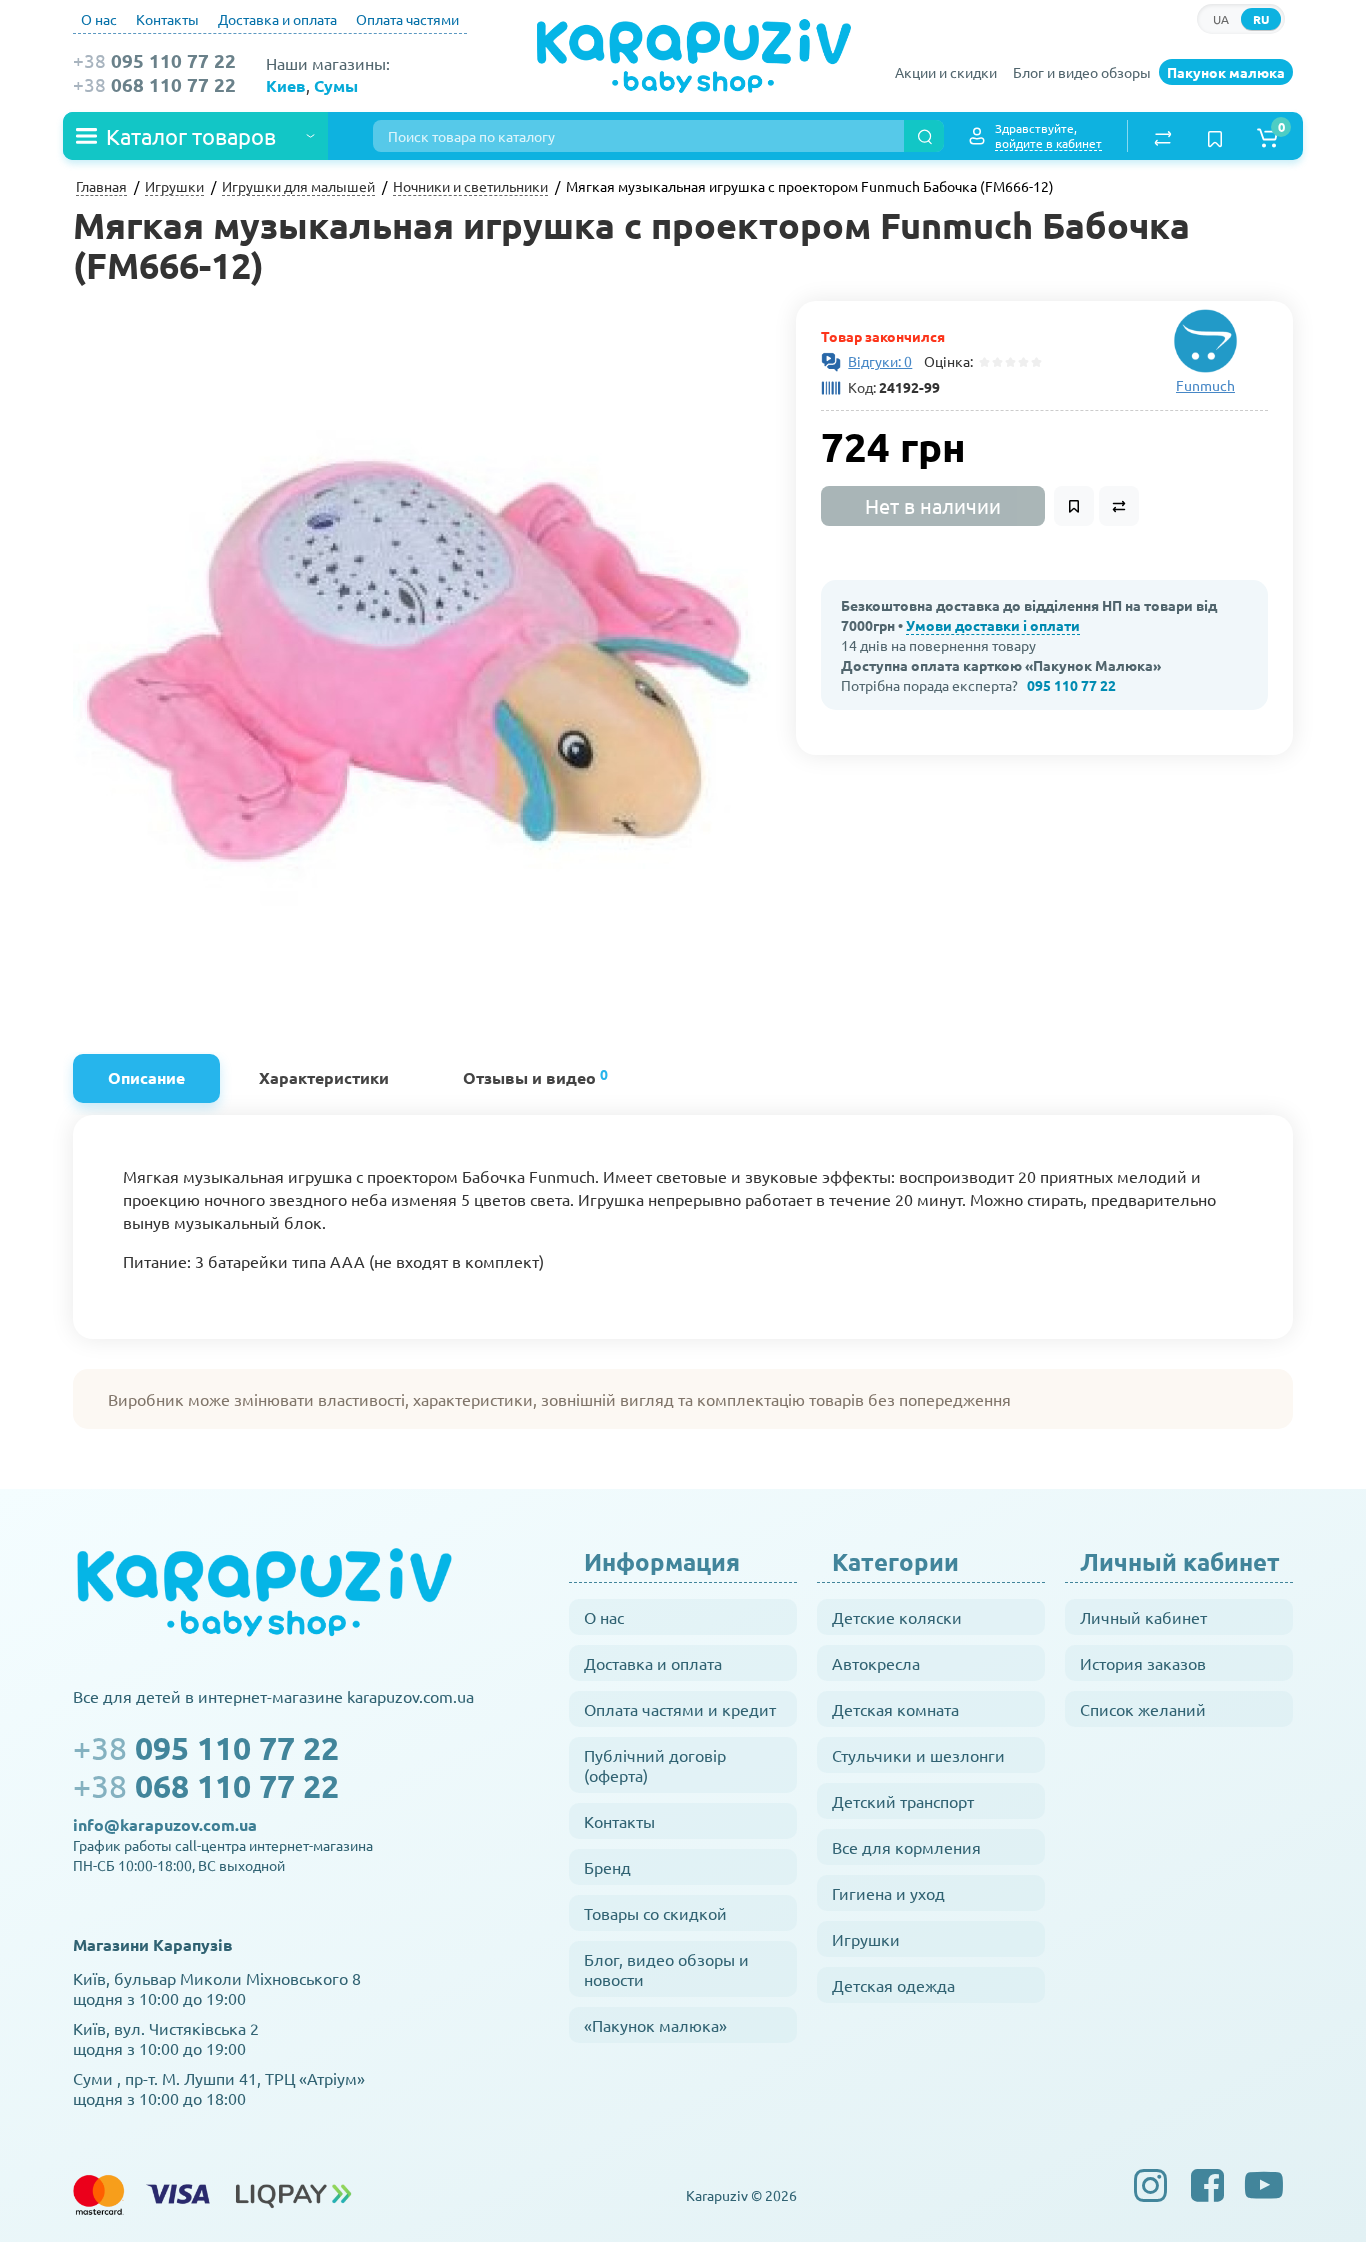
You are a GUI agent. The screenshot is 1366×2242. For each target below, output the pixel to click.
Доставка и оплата (277, 19)
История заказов (1143, 1663)
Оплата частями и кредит (680, 1709)
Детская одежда (893, 1985)
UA (1221, 19)
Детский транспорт (903, 1801)
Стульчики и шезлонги (918, 1755)
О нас (99, 19)
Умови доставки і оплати (993, 625)
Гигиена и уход (888, 1893)
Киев (286, 85)
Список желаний (1143, 1709)
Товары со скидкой (655, 1913)
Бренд (607, 1867)
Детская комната (895, 1709)
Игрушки (866, 1939)
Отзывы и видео (535, 1076)
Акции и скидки (946, 72)
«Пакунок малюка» (655, 2025)
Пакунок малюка (1226, 72)
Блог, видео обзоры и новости (666, 1969)
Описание (146, 1077)
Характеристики (324, 1077)
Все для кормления (906, 1847)
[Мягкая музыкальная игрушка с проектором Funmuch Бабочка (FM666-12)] (424, 652)
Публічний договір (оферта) (655, 1765)
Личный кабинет (1143, 1617)
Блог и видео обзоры (1082, 72)
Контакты (167, 19)
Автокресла (876, 1663)
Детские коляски (897, 1617)
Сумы (336, 85)
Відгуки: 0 (880, 361)
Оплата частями (407, 19)
